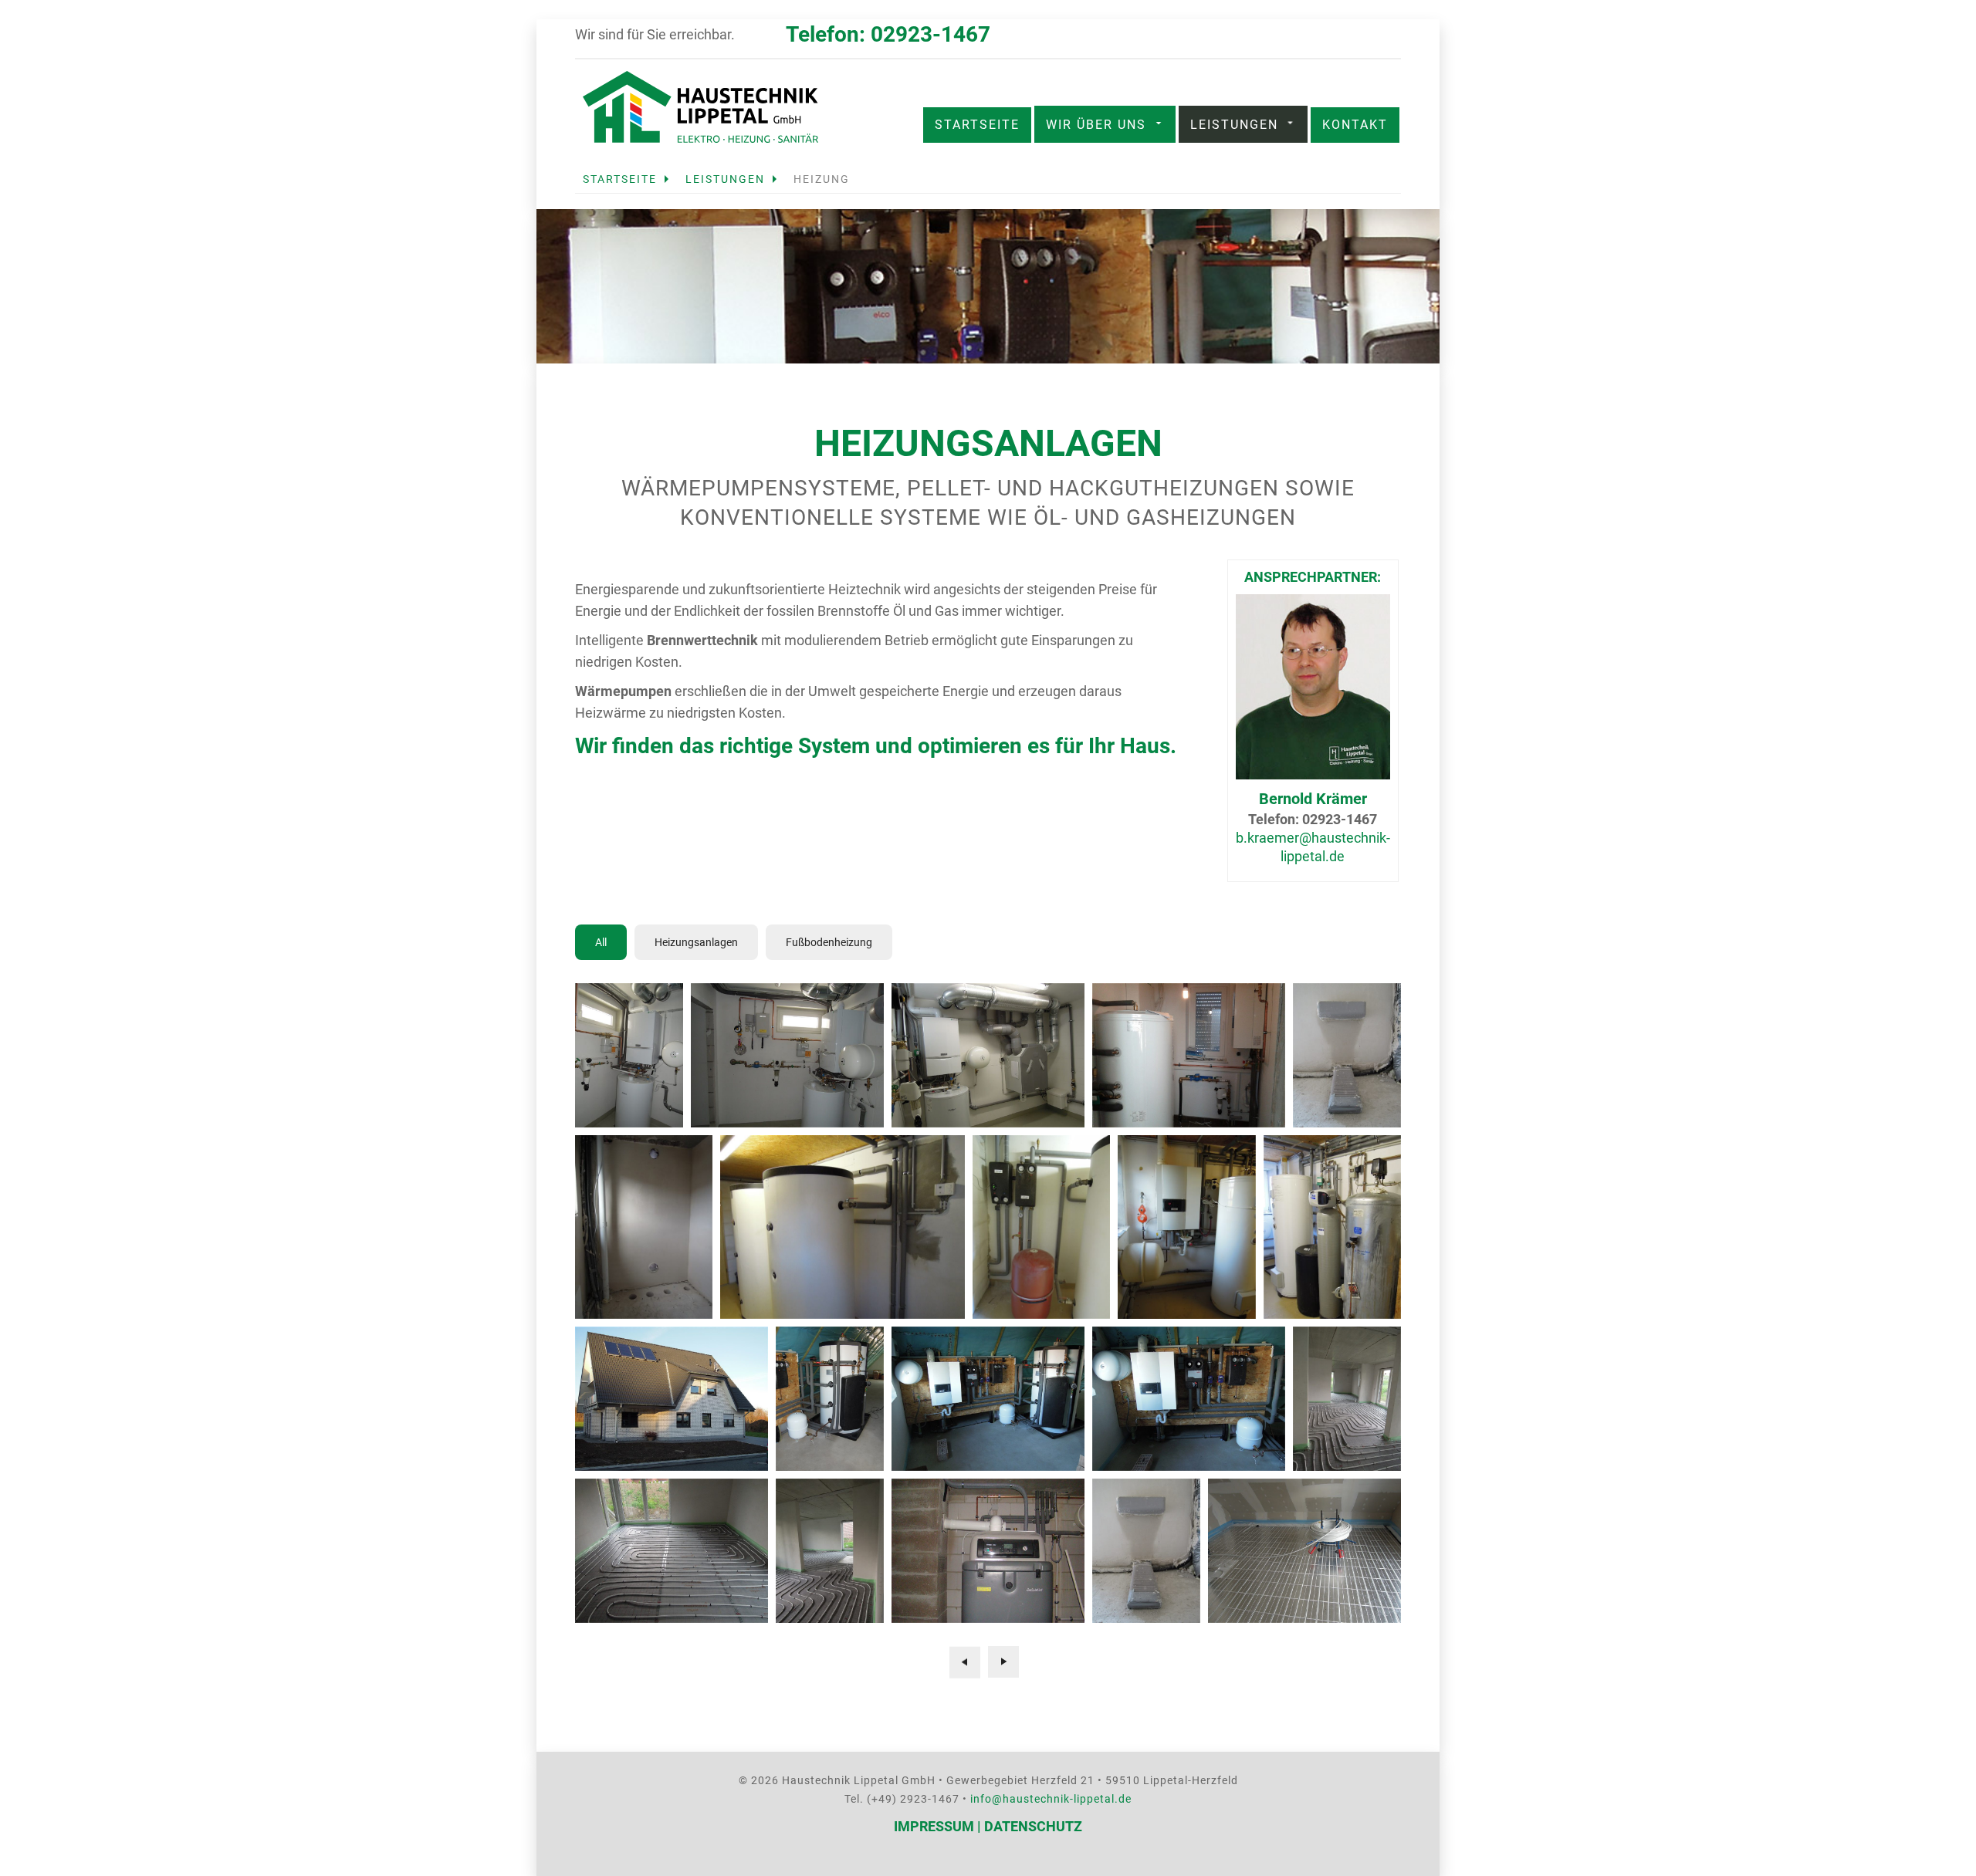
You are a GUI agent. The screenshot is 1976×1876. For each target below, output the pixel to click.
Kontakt (1355, 125)
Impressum (934, 1826)
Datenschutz (1033, 1826)
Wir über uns (1096, 125)
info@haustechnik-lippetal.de (1051, 1799)
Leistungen (1234, 125)
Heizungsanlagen (696, 942)
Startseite (977, 125)
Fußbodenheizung (829, 942)
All (601, 942)
